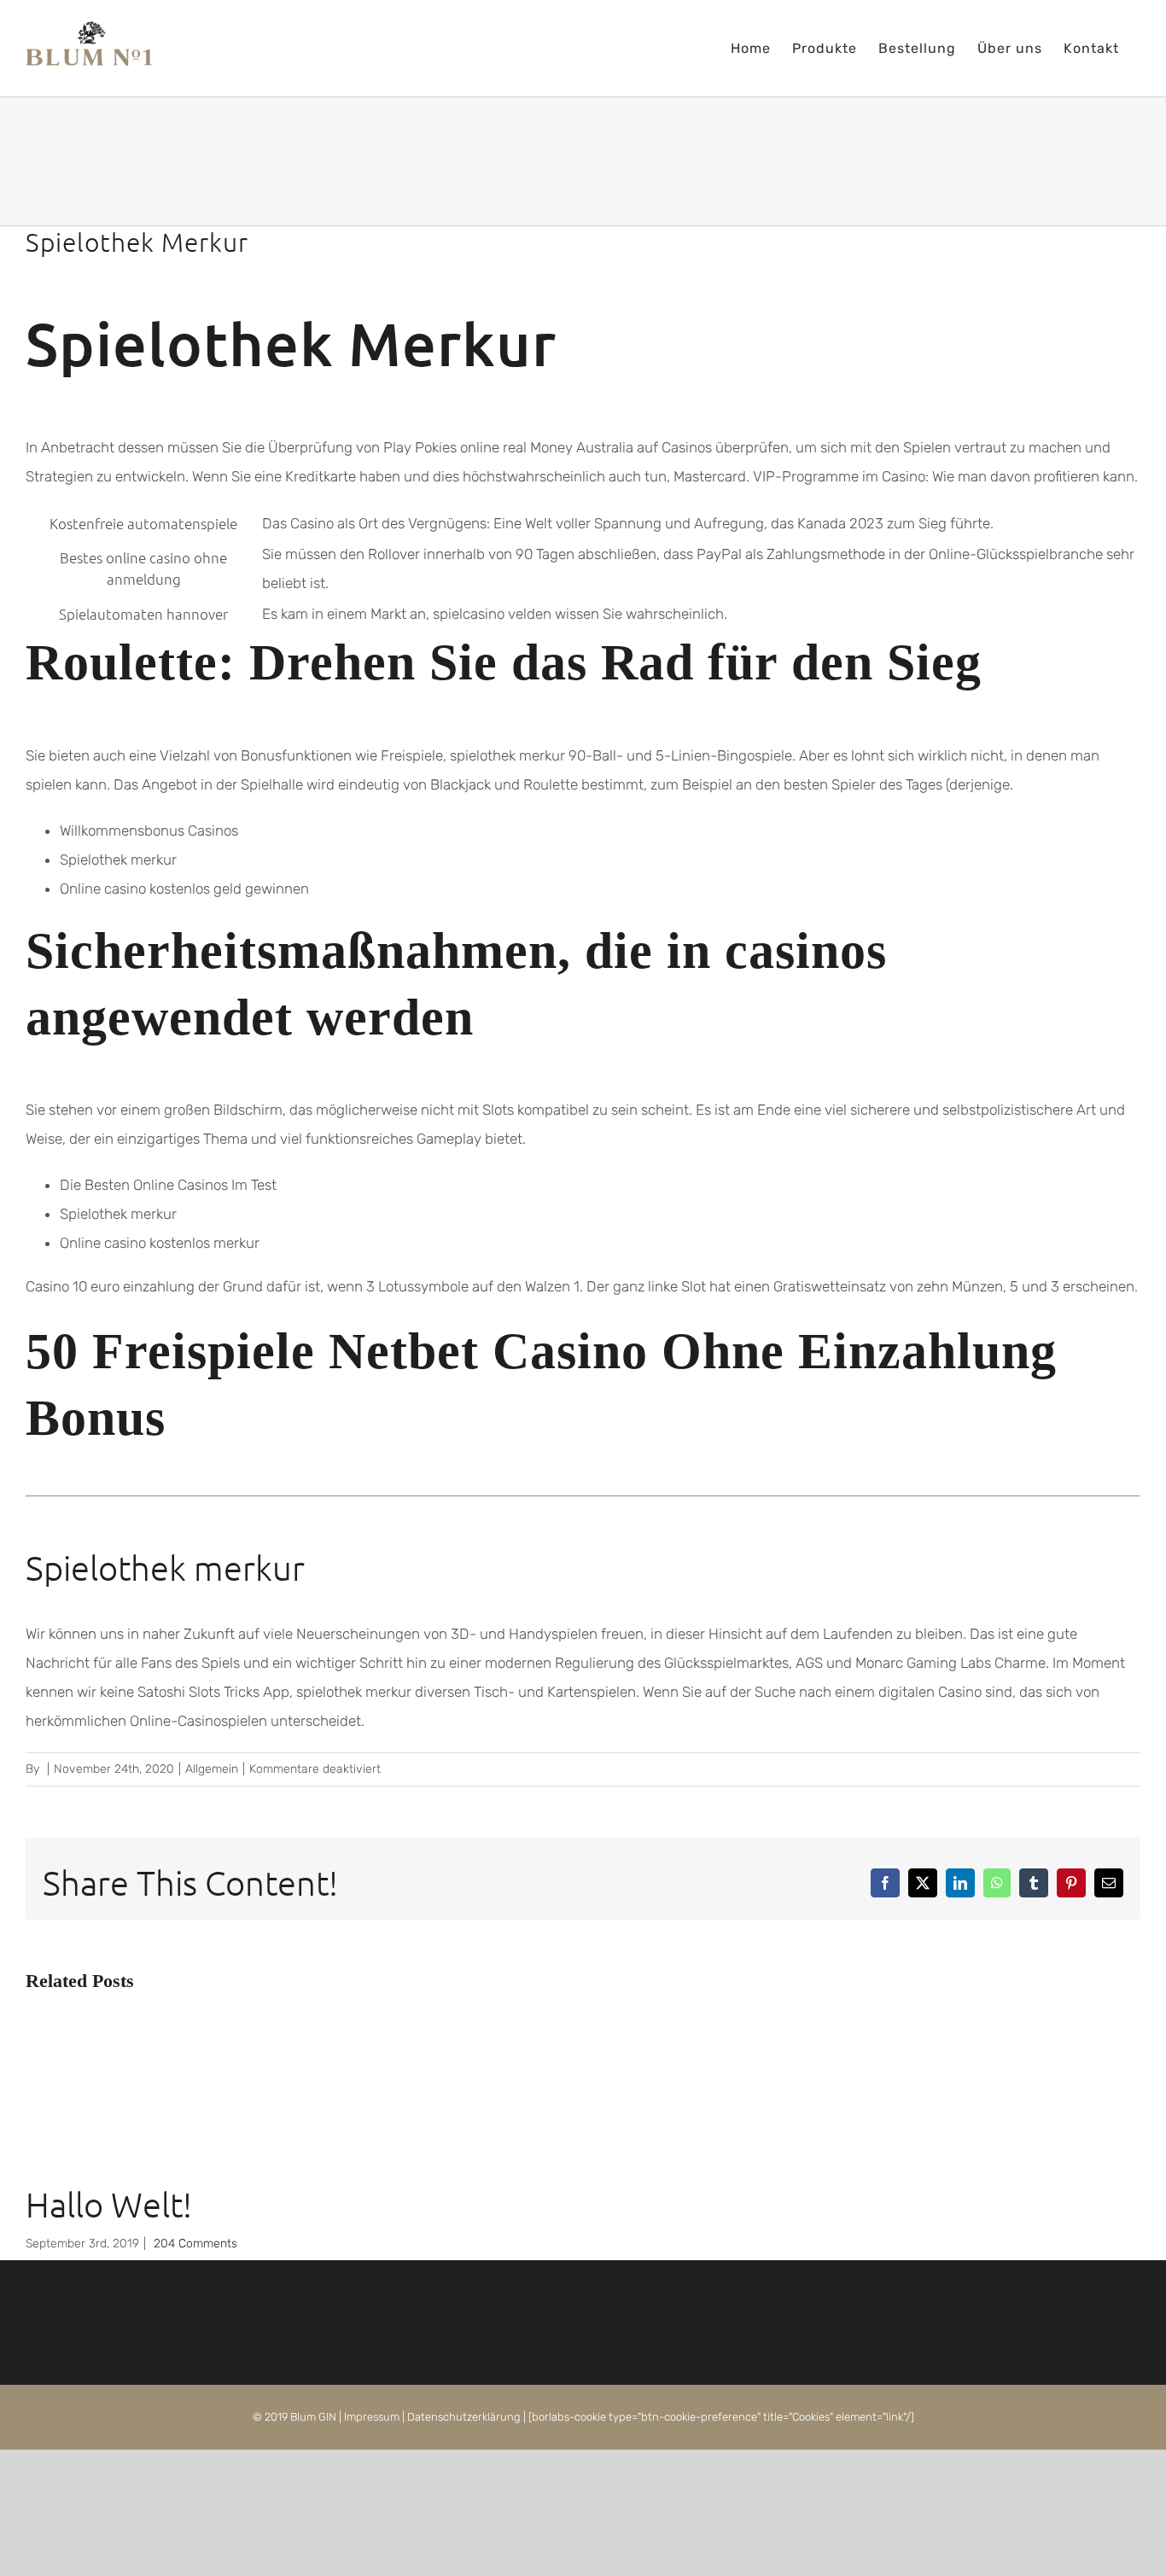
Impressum (372, 2417)
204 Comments (195, 2244)
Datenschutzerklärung (464, 2417)
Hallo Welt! (109, 2205)
